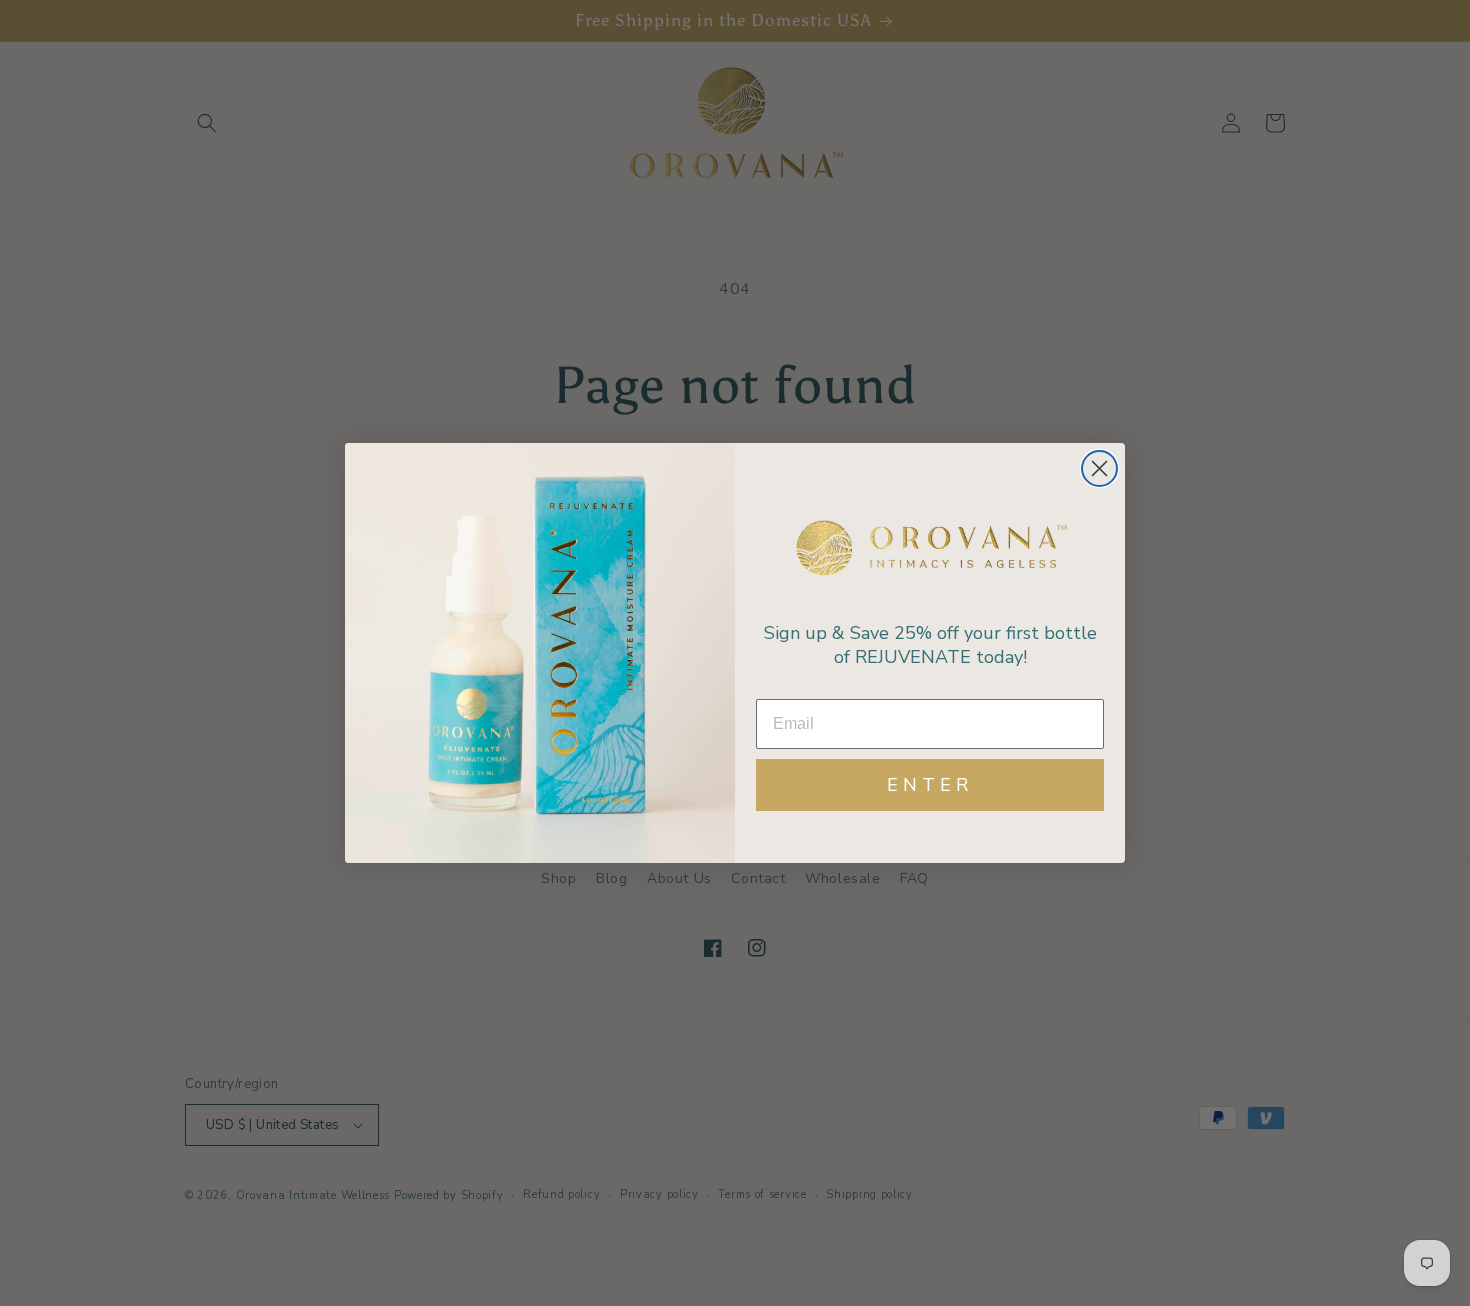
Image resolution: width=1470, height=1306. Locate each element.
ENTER (930, 785)
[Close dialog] (1099, 468)
